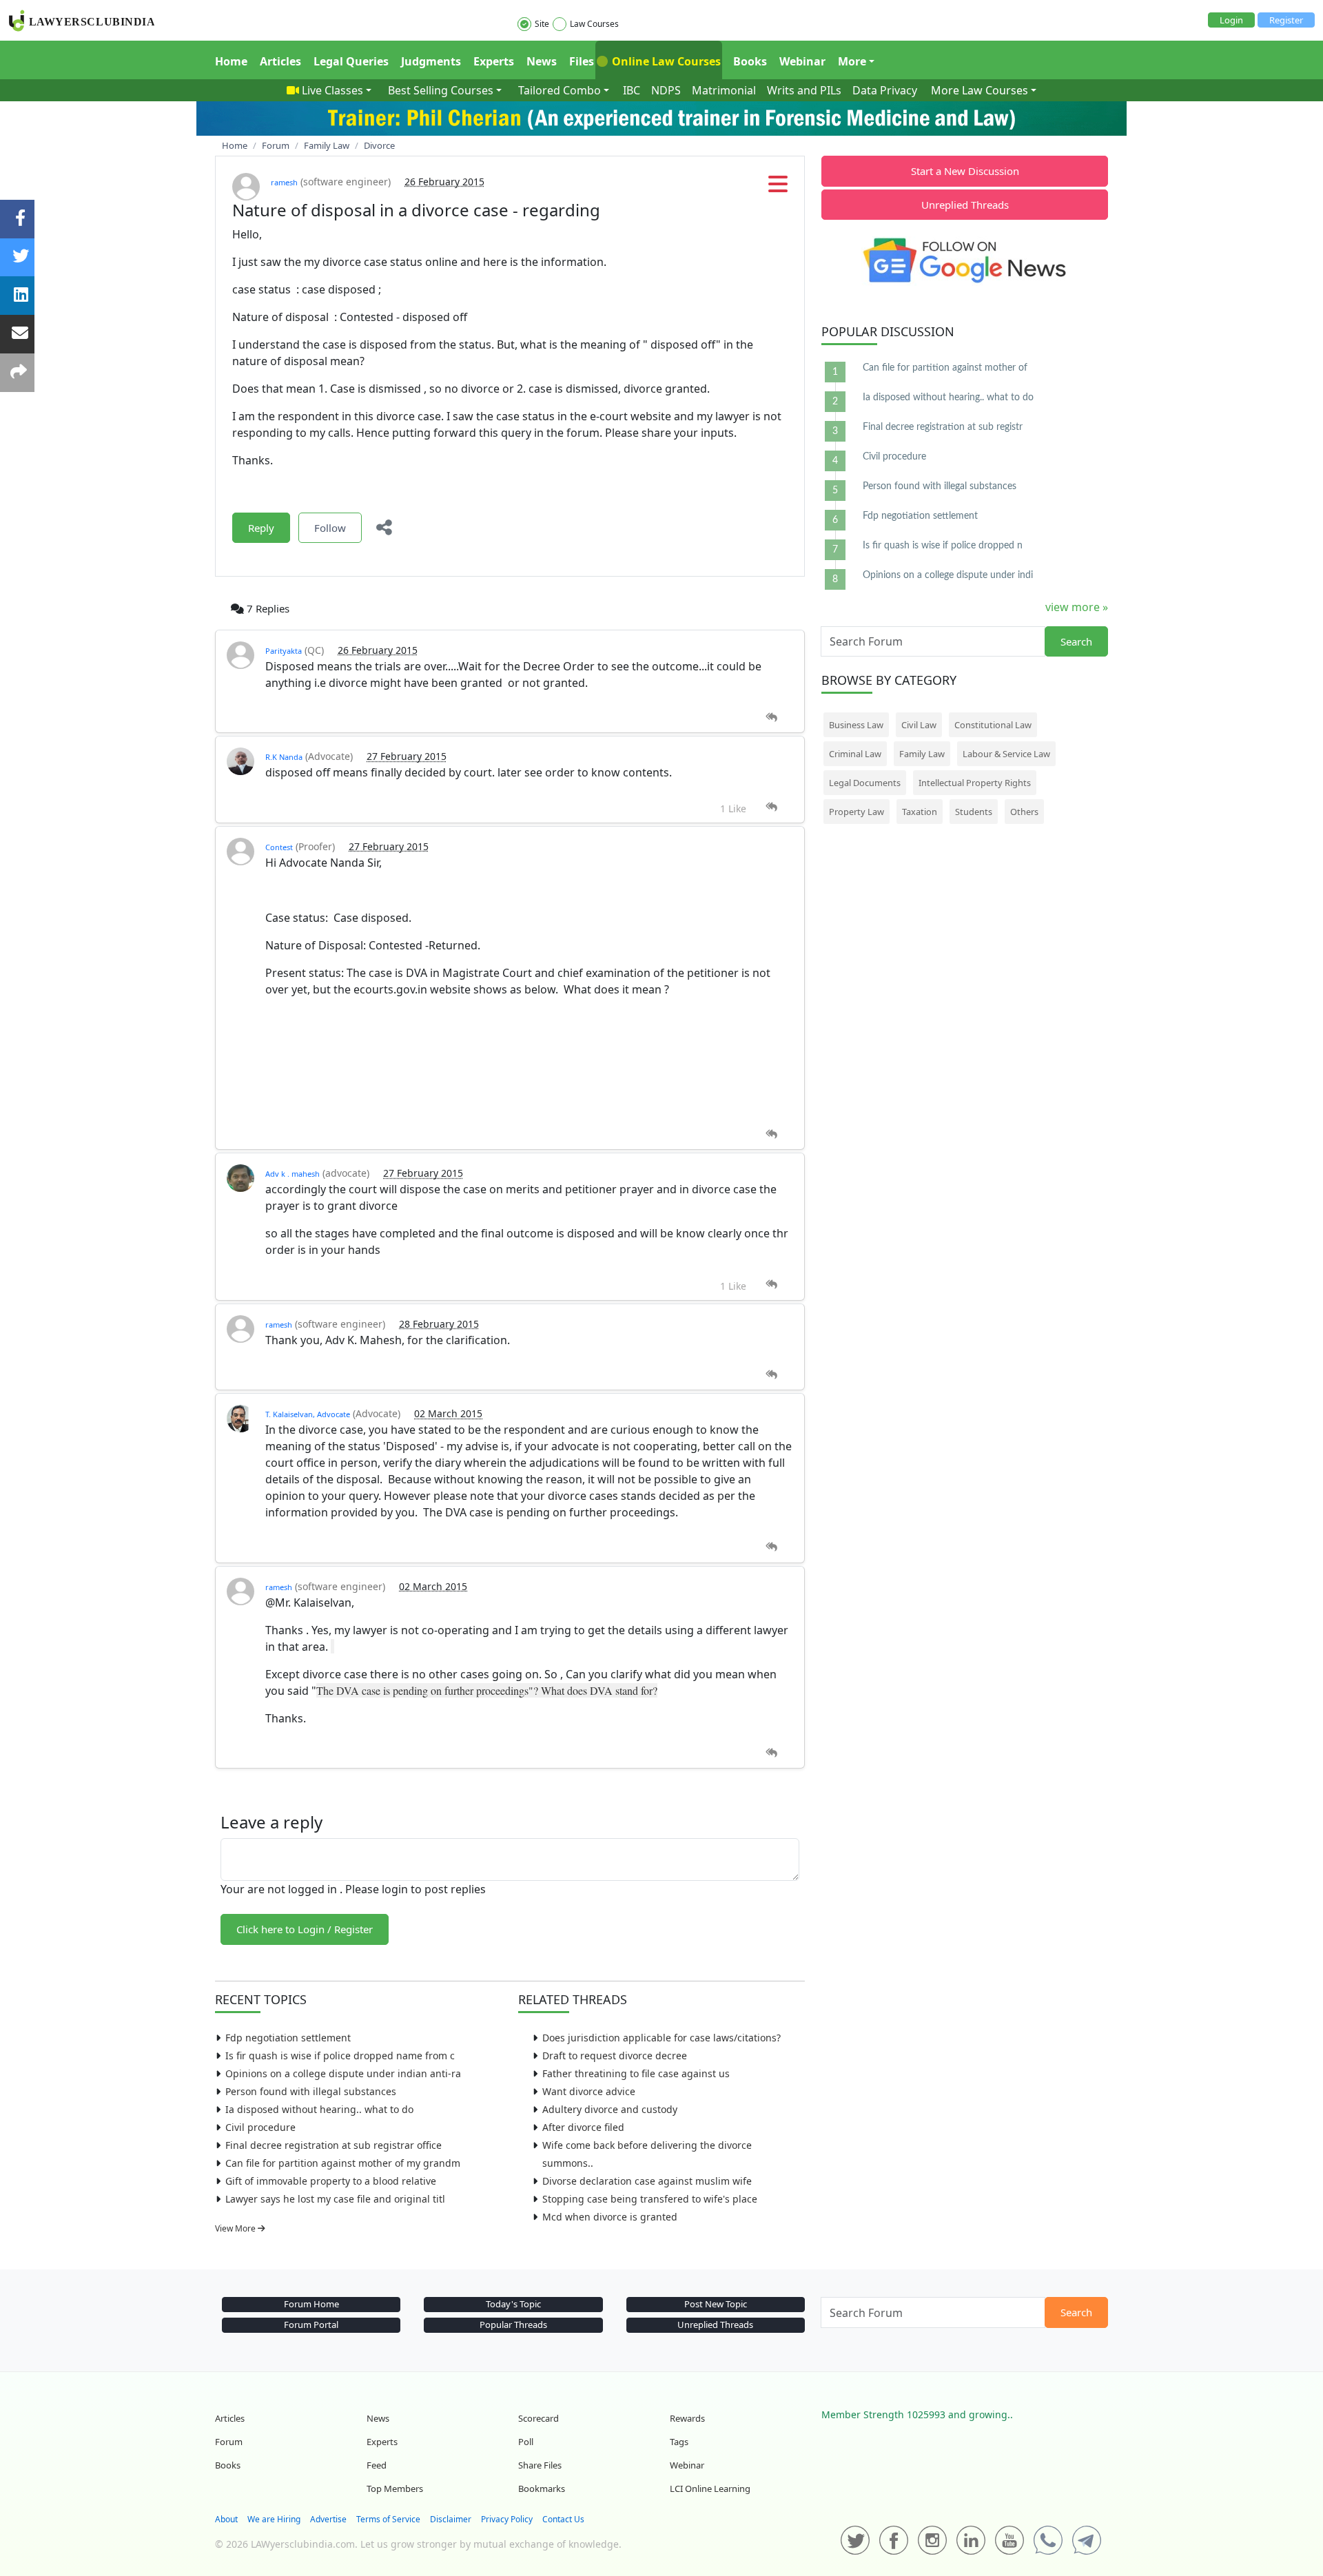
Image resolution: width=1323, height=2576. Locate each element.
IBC (632, 90)
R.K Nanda (284, 757)
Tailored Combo (560, 90)
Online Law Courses (665, 61)
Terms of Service (388, 2519)
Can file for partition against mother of (945, 368)
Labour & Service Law (1006, 754)
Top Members (395, 2489)
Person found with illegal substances (311, 2091)
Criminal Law (855, 754)
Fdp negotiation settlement (288, 2038)
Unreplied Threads (965, 205)
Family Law (922, 754)
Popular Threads (513, 2325)
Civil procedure (260, 2127)
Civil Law (919, 725)
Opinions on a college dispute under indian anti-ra (343, 2073)
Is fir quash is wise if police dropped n (943, 546)
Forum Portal (311, 2325)
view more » (1077, 607)
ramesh (284, 182)
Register (1286, 20)
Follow (330, 528)
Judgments (431, 61)
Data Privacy (885, 90)
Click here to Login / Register (305, 1929)
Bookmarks (542, 2489)
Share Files (540, 2465)
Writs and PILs (804, 90)
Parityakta (284, 651)
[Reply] (771, 718)
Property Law (857, 812)
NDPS (666, 90)
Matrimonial (724, 90)
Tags (679, 2442)
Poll (526, 2442)
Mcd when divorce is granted (610, 2217)
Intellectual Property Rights (975, 783)
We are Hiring (274, 2519)
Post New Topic (716, 2304)
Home (231, 61)
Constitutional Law (993, 725)
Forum (229, 2442)
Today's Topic (513, 2304)
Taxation (920, 812)
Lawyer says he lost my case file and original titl (335, 2199)
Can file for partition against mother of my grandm (343, 2163)
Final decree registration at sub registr (943, 427)
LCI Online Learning (710, 2489)
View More (236, 2228)
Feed (377, 2465)
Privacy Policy (507, 2519)
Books (750, 61)
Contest (279, 847)
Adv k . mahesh (293, 1174)
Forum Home (311, 2304)
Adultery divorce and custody (610, 2109)
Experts (494, 61)
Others (1024, 812)
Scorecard (539, 2418)
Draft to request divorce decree (615, 2055)
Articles (280, 61)
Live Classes (332, 90)
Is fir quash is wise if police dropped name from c (340, 2055)
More (852, 61)
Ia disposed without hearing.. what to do (319, 2109)
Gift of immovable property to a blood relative (331, 2181)
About (226, 2519)
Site (542, 24)
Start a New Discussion (965, 171)
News (542, 61)
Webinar (802, 61)
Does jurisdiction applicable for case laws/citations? (661, 2038)
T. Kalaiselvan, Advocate (308, 1414)
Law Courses (594, 24)
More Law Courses (980, 90)
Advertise (328, 2519)
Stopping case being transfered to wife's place (650, 2199)
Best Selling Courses (441, 90)
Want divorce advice (589, 2091)
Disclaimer (451, 2519)
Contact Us (563, 2519)
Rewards (687, 2418)
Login (1231, 20)
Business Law (856, 725)
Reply (261, 528)
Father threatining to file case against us (636, 2073)
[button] (778, 188)
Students (974, 812)
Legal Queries (351, 61)
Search (1076, 641)
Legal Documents (865, 783)
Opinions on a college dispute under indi (948, 575)
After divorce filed (583, 2127)
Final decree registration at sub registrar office (334, 2145)
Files (582, 61)
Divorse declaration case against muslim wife (647, 2181)
